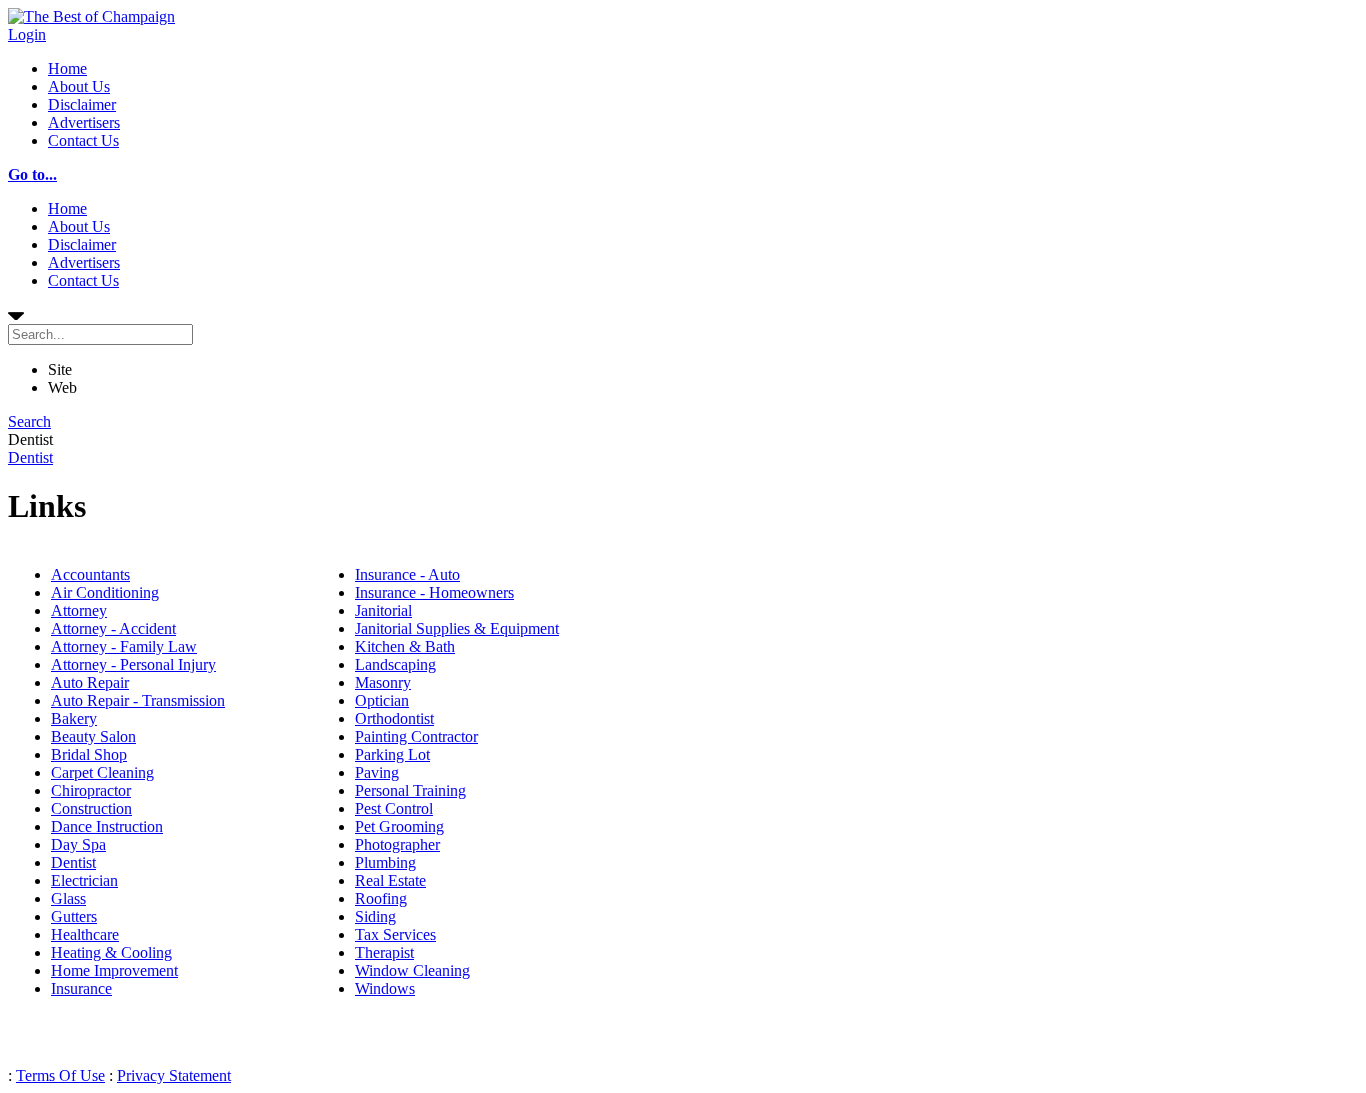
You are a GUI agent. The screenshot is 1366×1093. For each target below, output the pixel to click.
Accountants (90, 574)
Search (29, 421)
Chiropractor (91, 790)
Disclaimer (82, 104)
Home (67, 68)
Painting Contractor (416, 736)
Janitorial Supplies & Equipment (457, 628)
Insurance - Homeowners (434, 592)
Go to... (32, 174)
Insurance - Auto (407, 574)
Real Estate (390, 880)
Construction (91, 808)
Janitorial (383, 610)
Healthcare (85, 934)
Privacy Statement (174, 1075)
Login (27, 34)
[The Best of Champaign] (91, 16)
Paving (377, 772)
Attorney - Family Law (124, 646)
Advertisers (84, 122)
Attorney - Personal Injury (133, 664)
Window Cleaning (412, 970)
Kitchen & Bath (405, 646)
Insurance (81, 988)
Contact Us (83, 140)
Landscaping (395, 664)
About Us (79, 86)
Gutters (74, 916)
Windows (385, 988)
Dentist (30, 457)
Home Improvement (114, 970)
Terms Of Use (60, 1075)
